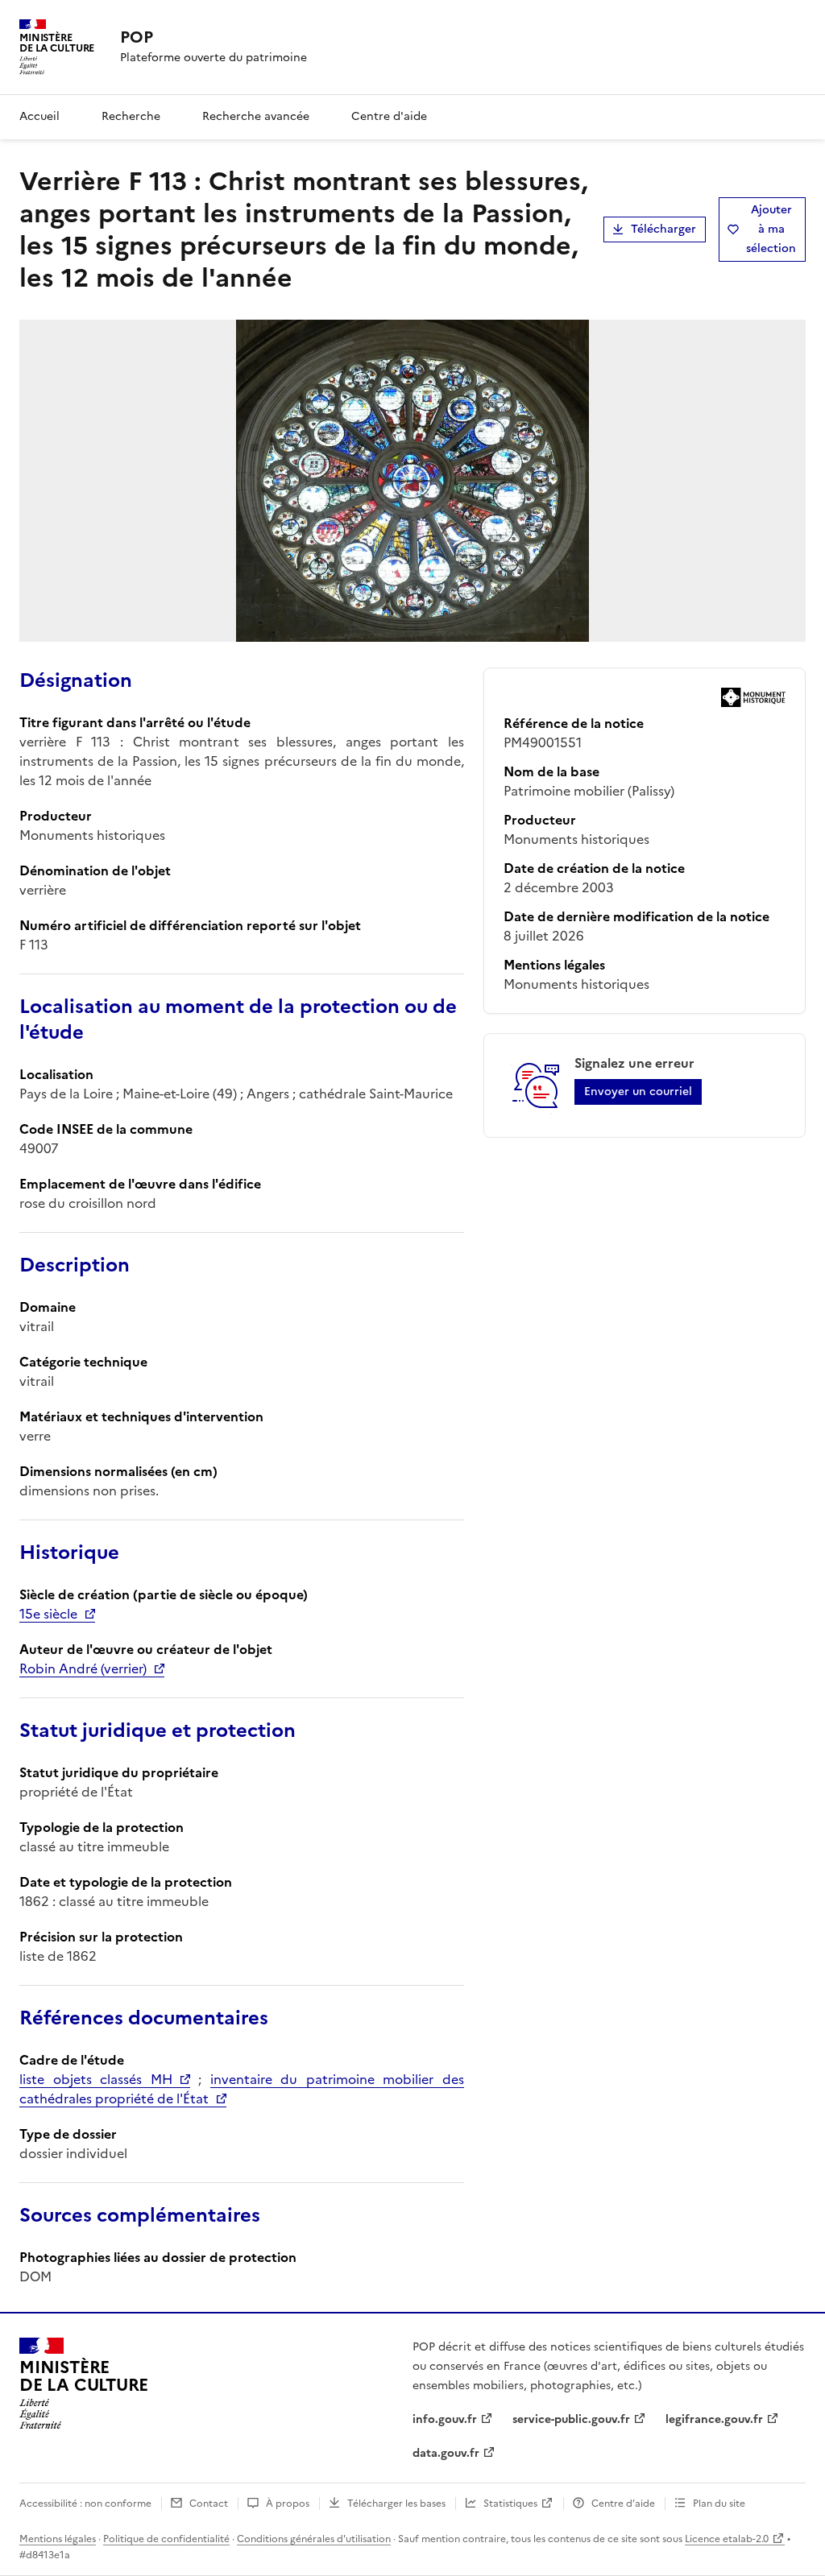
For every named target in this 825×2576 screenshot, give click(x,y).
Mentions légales (58, 2539)
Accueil (39, 116)
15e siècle (48, 1614)
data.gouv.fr (446, 2453)
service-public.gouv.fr (571, 2419)
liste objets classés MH (96, 2079)
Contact (209, 2504)
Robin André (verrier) (83, 1668)
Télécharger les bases (396, 2504)
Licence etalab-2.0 (727, 2539)
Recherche (131, 116)
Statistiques (510, 2504)
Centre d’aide (623, 2504)
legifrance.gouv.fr (714, 2419)
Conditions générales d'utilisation (314, 2539)
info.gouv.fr (445, 2419)
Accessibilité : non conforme (85, 2504)
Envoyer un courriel (638, 1092)
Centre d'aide (389, 116)
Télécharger (663, 229)
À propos (288, 2504)
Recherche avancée (256, 116)
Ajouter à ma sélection (771, 229)
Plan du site (719, 2504)
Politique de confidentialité (166, 2539)
